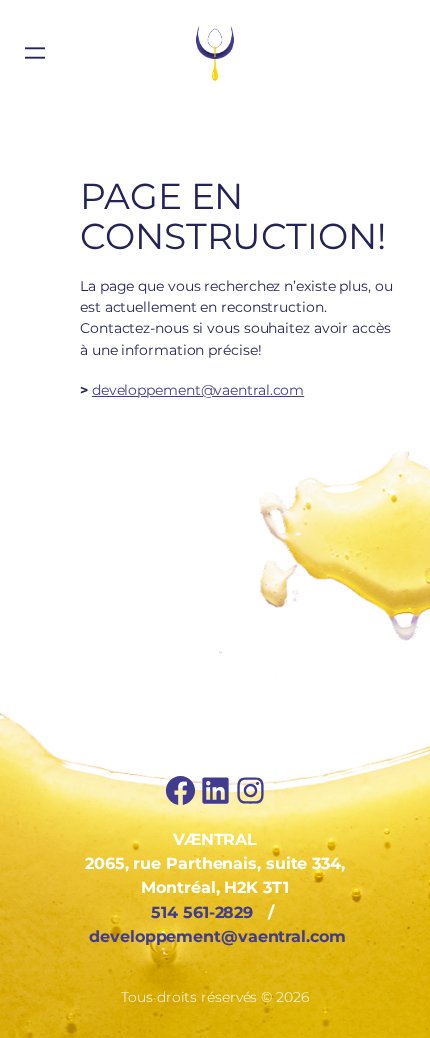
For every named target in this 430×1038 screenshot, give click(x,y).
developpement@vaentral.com (198, 390)
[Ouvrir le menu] (35, 53)
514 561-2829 (202, 912)
